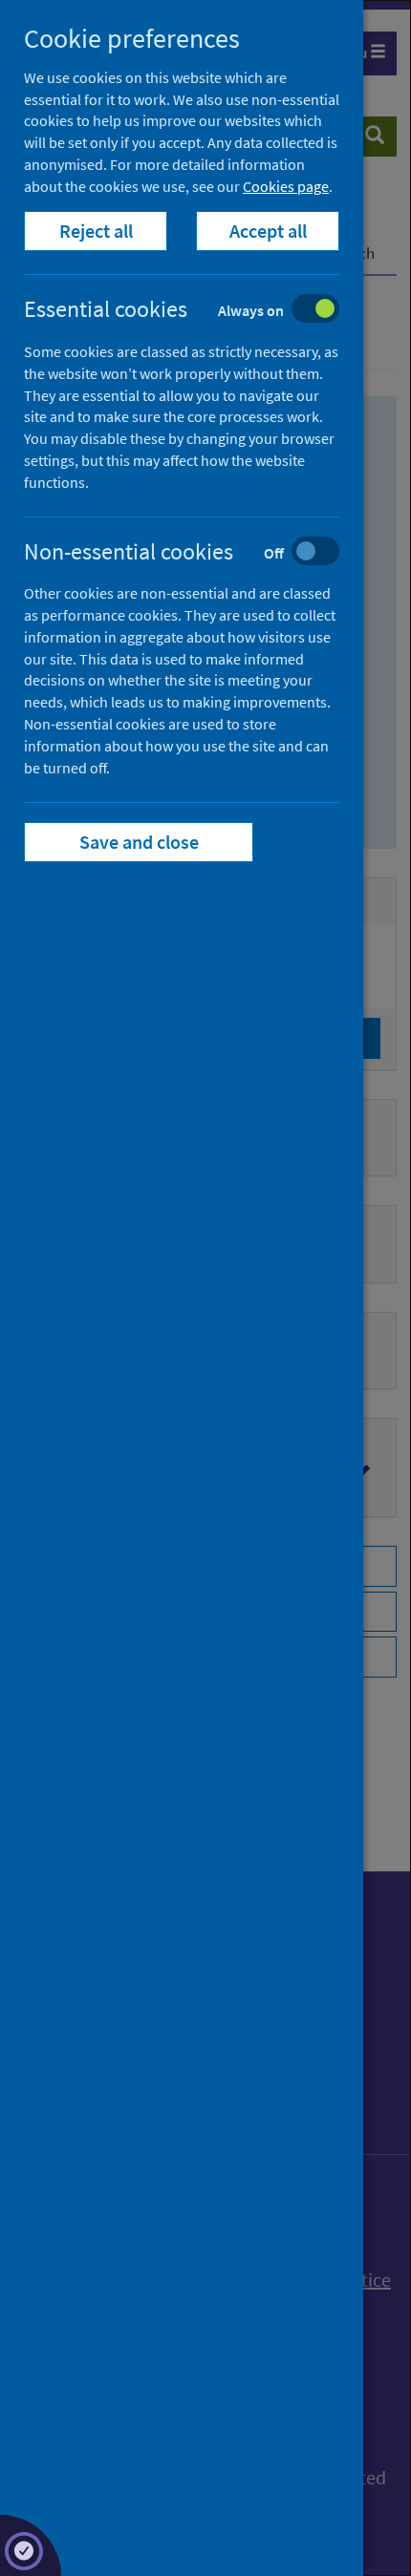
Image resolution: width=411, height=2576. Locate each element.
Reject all (96, 231)
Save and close (139, 842)
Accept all (268, 231)
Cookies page (286, 186)
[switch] (196, 311)
